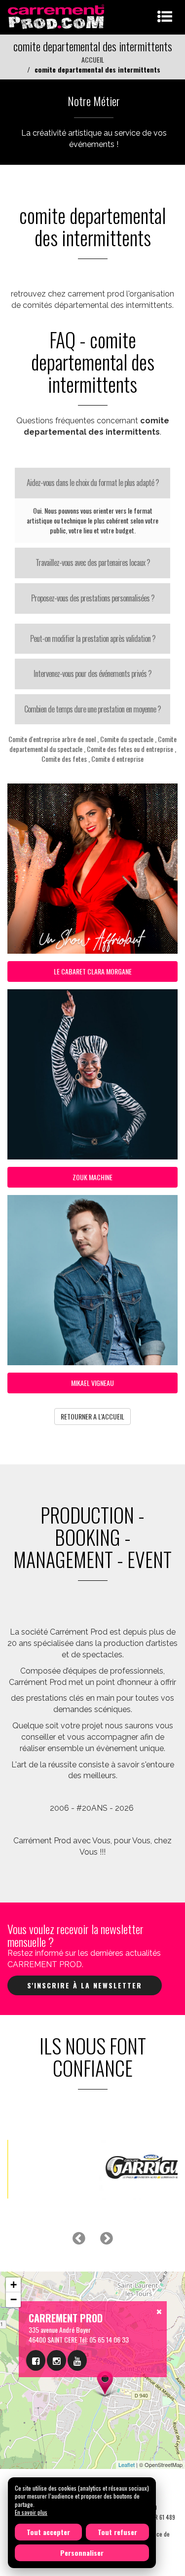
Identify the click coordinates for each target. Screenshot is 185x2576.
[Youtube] (77, 2360)
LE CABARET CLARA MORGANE (93, 971)
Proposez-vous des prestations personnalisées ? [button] (93, 598)
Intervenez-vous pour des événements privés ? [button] (92, 673)
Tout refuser (117, 2532)
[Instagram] (56, 2360)
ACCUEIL (93, 59)
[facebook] (36, 2360)
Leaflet (127, 2464)
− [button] (14, 2299)
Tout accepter (48, 2532)
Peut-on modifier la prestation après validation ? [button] (93, 638)
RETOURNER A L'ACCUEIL (92, 1416)
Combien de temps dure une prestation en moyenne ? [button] (92, 709)
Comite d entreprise (117, 759)
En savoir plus (31, 2512)
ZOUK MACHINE (92, 1177)
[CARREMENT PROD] (57, 16)
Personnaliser (82, 2553)
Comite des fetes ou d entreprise (130, 749)
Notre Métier (94, 101)
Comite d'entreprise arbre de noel (52, 739)
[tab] (92, 483)
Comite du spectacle (127, 739)
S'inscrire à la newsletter (85, 1985)
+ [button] (14, 2285)
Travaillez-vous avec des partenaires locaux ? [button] (93, 562)
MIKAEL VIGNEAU (92, 1383)
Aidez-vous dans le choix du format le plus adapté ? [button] (93, 483)
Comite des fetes (64, 759)
